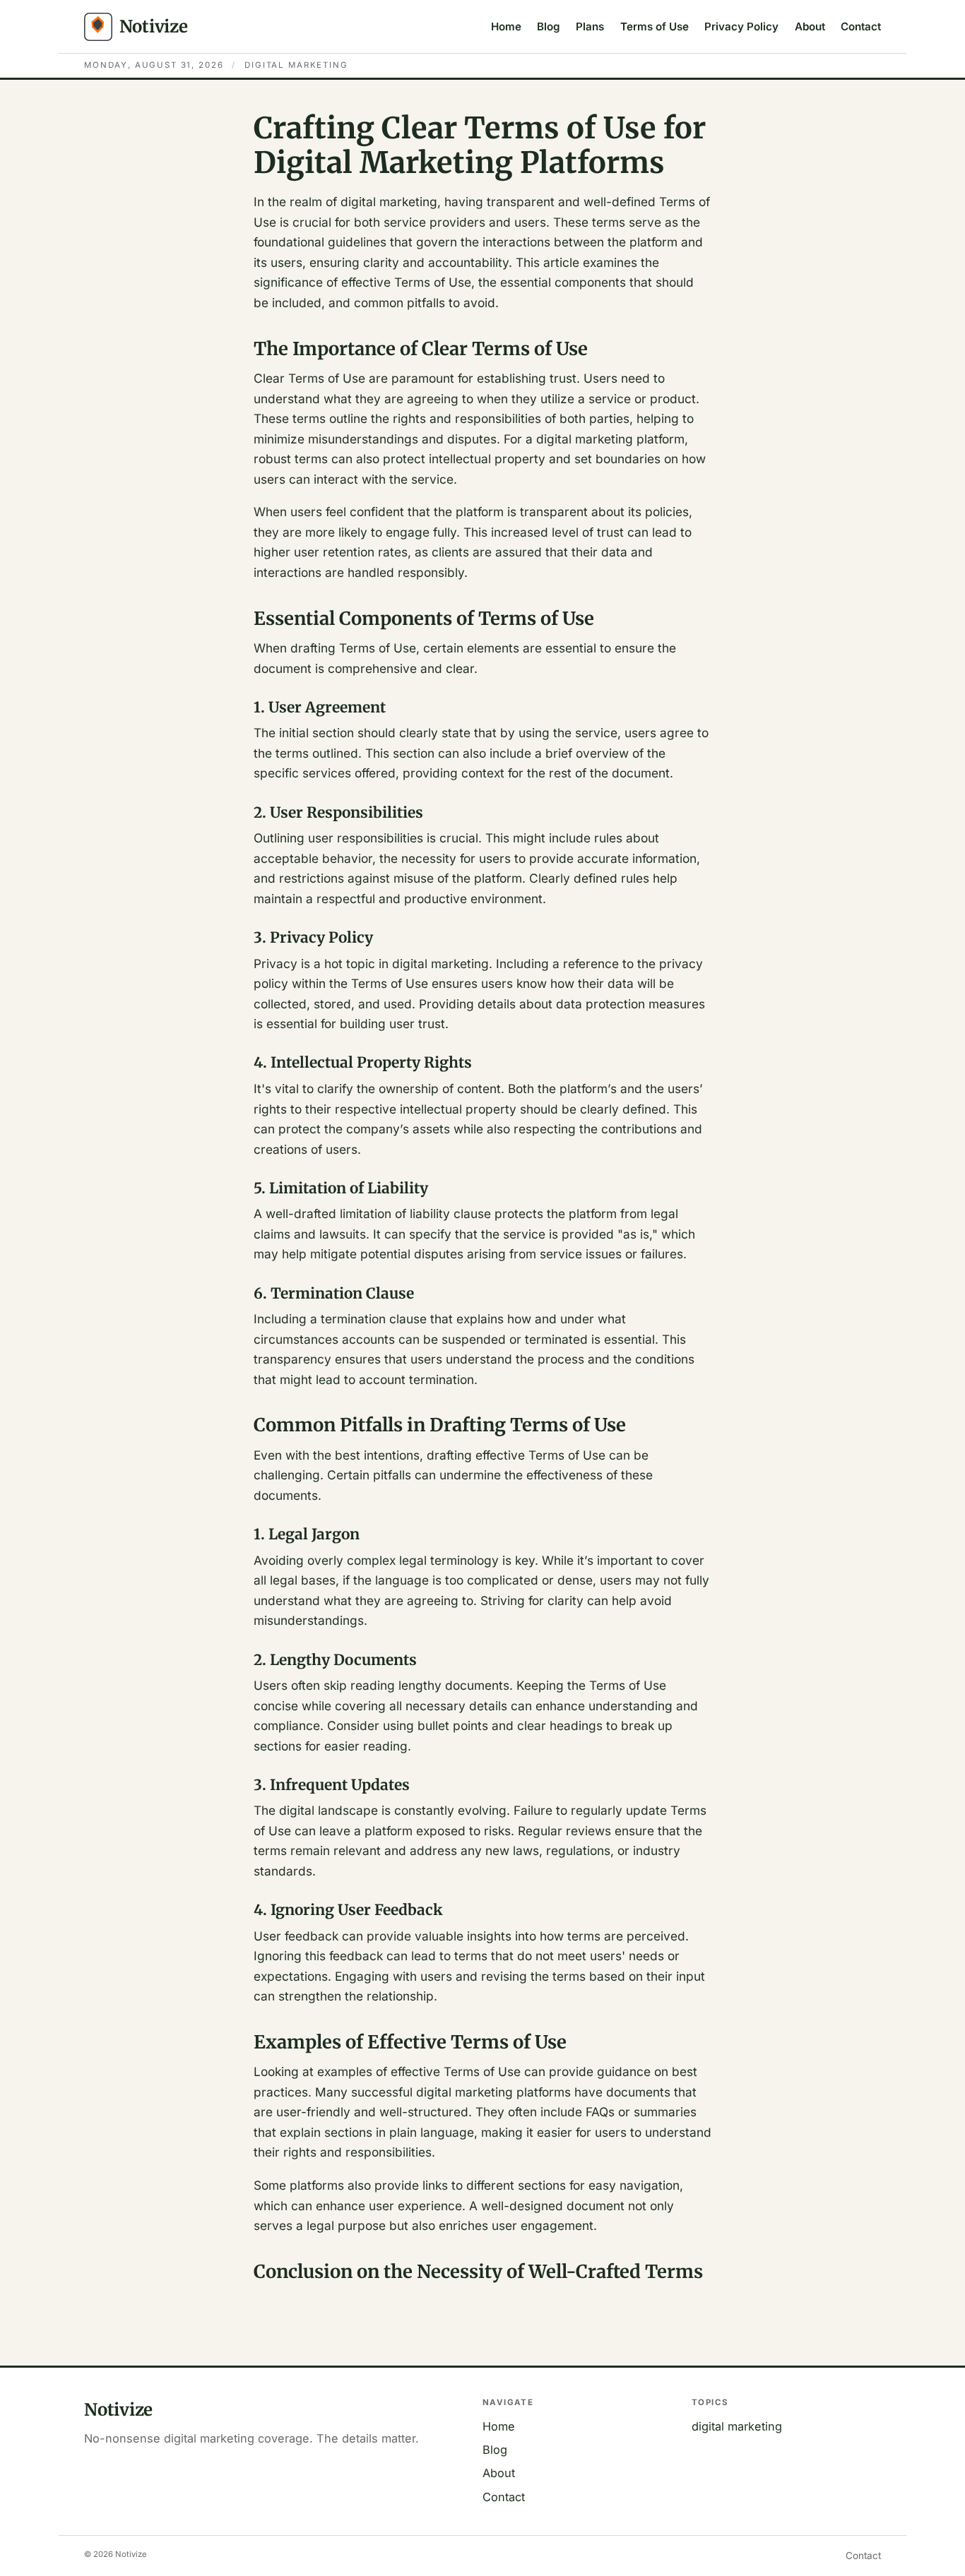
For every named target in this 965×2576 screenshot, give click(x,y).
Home (506, 26)
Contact (861, 26)
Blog (549, 26)
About (810, 26)
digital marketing (737, 2426)
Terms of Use (655, 26)
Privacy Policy (741, 26)
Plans (590, 26)
